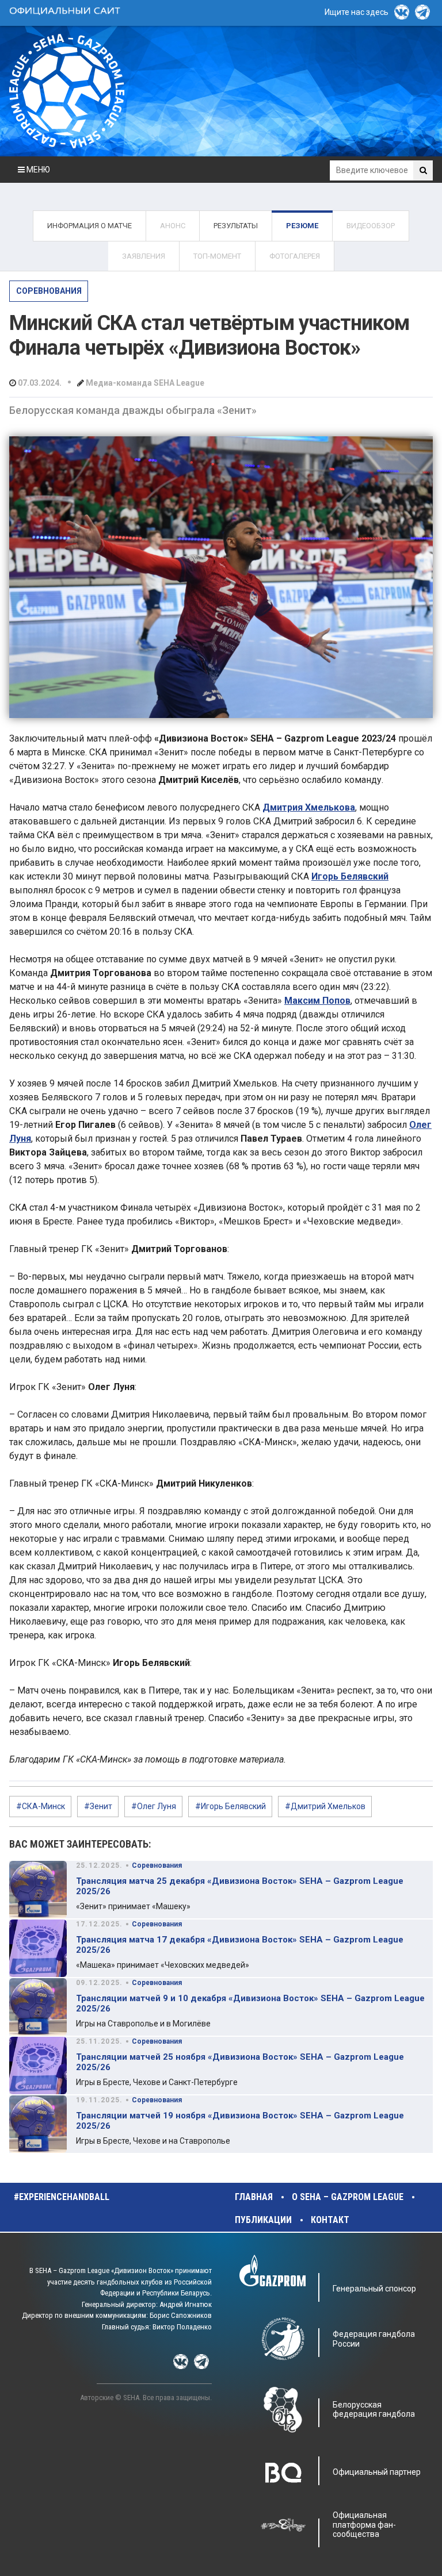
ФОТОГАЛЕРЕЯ (295, 256)
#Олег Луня (154, 1806)
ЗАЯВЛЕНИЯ (144, 256)
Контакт (330, 2220)
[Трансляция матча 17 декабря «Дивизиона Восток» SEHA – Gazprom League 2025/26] (38, 1948)
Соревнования (49, 291)
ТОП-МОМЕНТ (217, 256)
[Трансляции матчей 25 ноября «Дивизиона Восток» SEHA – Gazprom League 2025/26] (38, 2066)
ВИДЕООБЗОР (371, 226)
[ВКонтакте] (402, 12)
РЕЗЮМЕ (302, 226)
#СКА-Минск (41, 1806)
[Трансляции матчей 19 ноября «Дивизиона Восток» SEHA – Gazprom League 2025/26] (38, 2124)
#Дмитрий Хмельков (325, 1806)
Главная (254, 2197)
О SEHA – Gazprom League (348, 2197)
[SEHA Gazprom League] (67, 91)
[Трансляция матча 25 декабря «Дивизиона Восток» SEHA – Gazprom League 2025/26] (38, 1890)
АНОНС (173, 226)
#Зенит (98, 1806)
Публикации (263, 2220)
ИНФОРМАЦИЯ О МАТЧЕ (89, 226)
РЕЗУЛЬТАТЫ (236, 226)
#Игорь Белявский (230, 1806)
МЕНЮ (37, 170)
